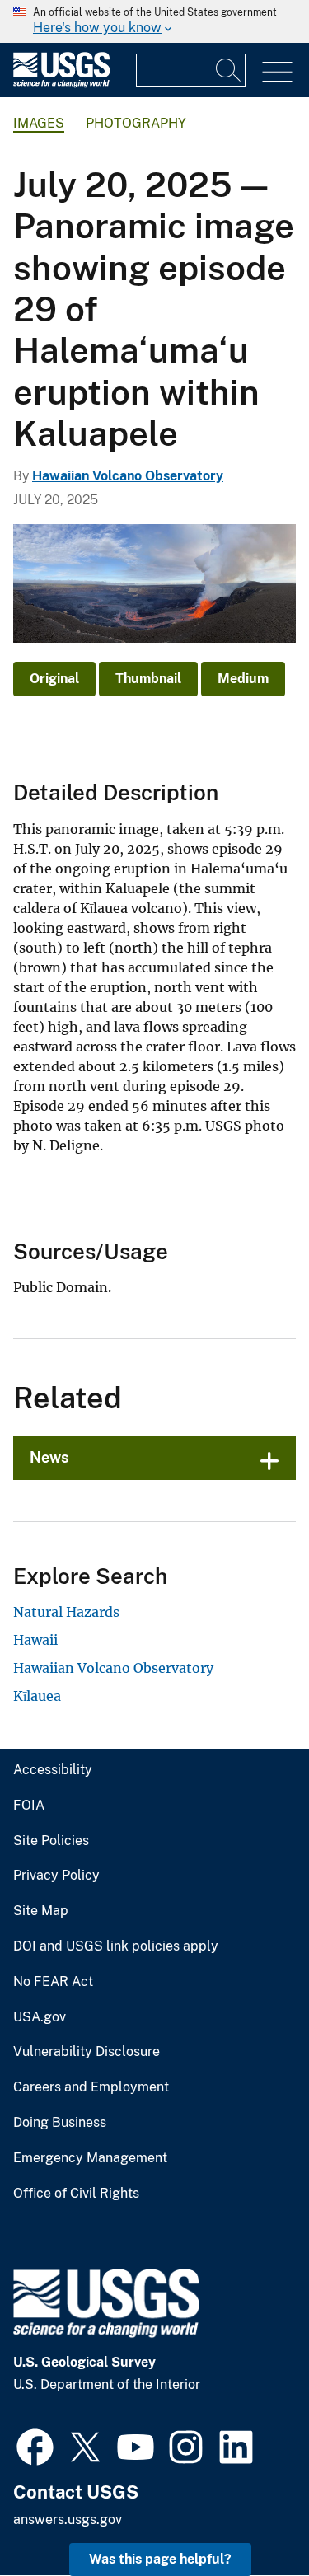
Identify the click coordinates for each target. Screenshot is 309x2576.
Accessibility (53, 1770)
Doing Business (60, 2123)
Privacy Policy (56, 1876)
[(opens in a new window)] (35, 2445)
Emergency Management (90, 2158)
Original (54, 679)
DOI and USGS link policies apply (116, 1946)
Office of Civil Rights (76, 2194)
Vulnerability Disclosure (87, 2052)
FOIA (29, 1806)
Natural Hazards (66, 1612)
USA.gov (40, 2017)
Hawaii (35, 1640)
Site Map (41, 1911)
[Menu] (277, 72)
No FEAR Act (53, 1982)
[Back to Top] (249, 2516)
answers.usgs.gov (68, 2520)
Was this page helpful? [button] (160, 2559)
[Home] (61, 84)
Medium (243, 679)
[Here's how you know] (154, 21)
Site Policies (51, 1841)
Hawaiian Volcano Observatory (128, 476)
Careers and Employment (91, 2087)
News (49, 1457)
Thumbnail (148, 679)
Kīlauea (37, 1696)
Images (39, 123)
